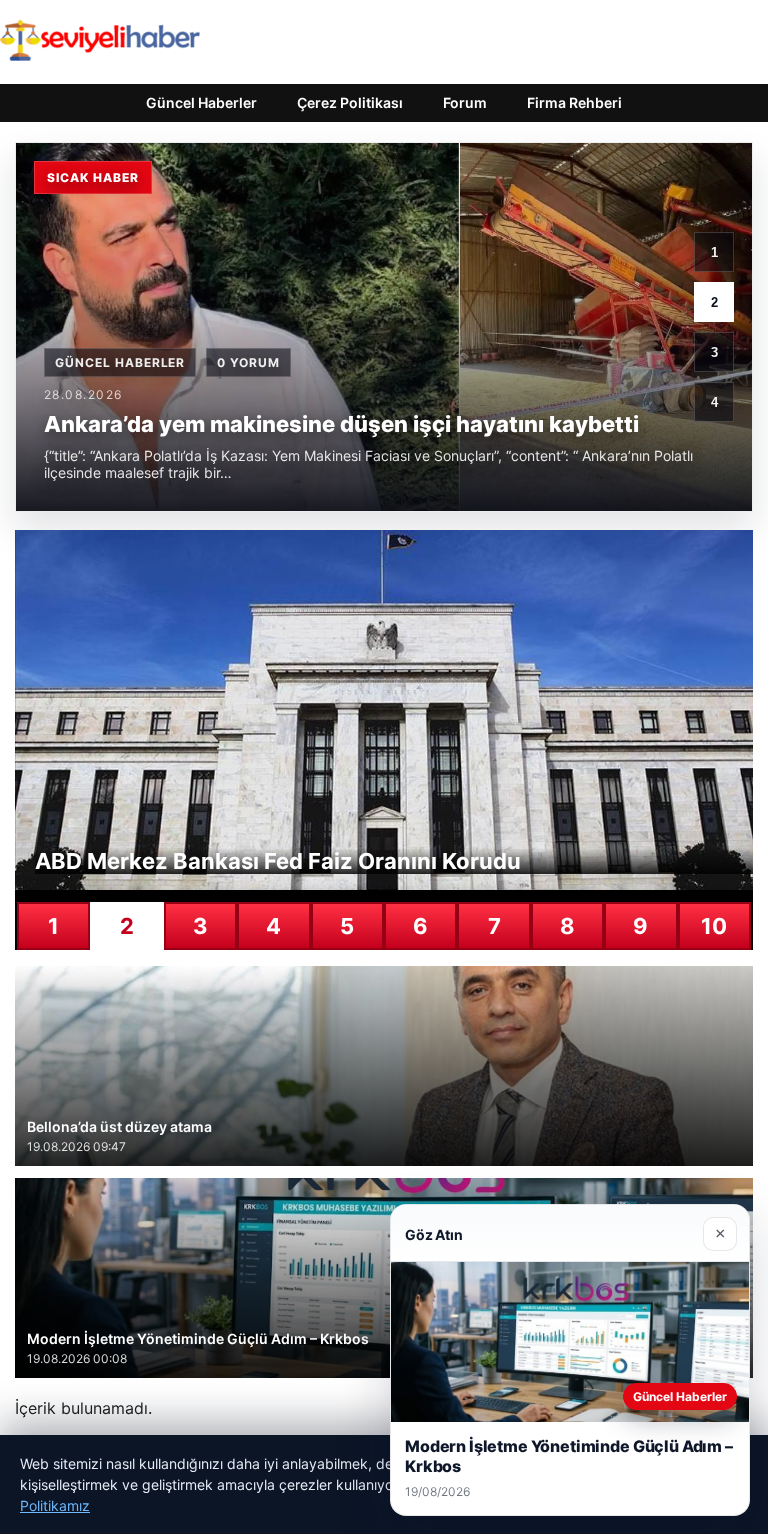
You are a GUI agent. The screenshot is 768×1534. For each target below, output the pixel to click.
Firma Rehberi (574, 102)
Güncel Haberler (201, 102)
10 (714, 926)
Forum (465, 102)
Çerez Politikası (350, 102)
